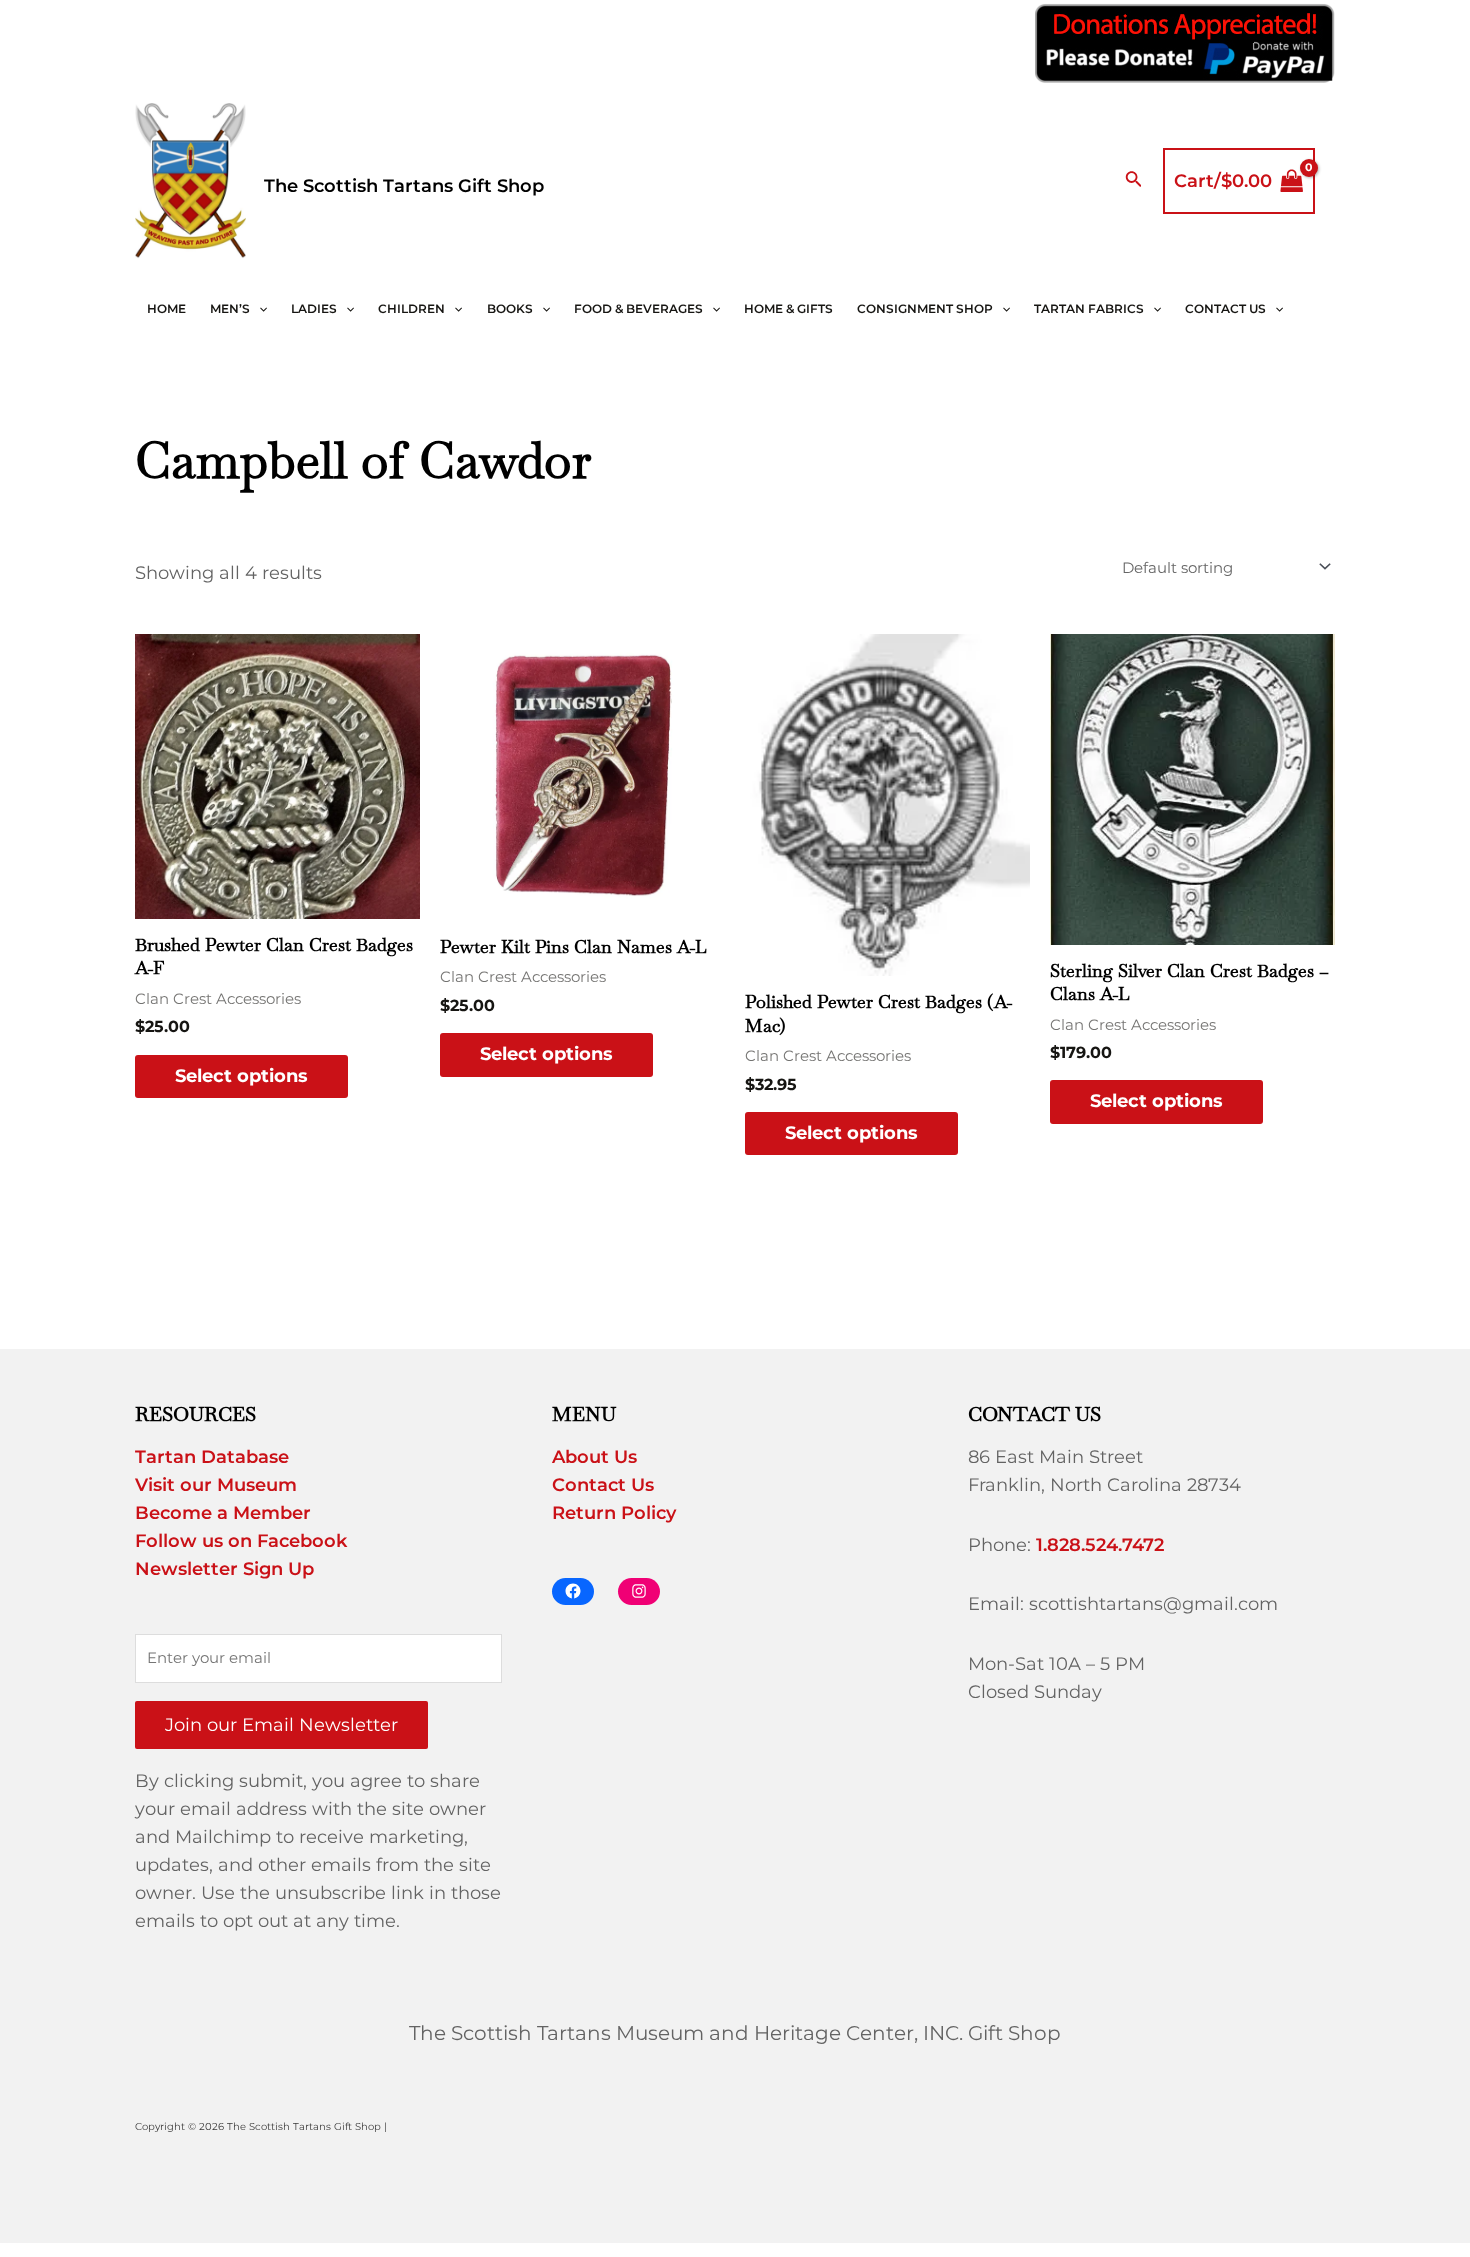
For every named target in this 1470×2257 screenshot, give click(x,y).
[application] (258, 309)
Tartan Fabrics (1089, 308)
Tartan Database (212, 1457)
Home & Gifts (788, 308)
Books (510, 308)
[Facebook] (573, 1591)
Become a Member (223, 1513)
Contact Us (1225, 308)
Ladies (314, 308)
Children (411, 308)
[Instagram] (639, 1591)
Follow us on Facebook (241, 1541)
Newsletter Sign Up (224, 1569)
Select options (241, 1076)
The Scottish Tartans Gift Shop (404, 186)
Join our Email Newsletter (281, 1725)
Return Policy (614, 1513)
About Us (594, 1457)
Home (166, 308)
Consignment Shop (925, 308)
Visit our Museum (216, 1485)
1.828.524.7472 (1100, 1545)
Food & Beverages (638, 308)
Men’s (230, 308)
